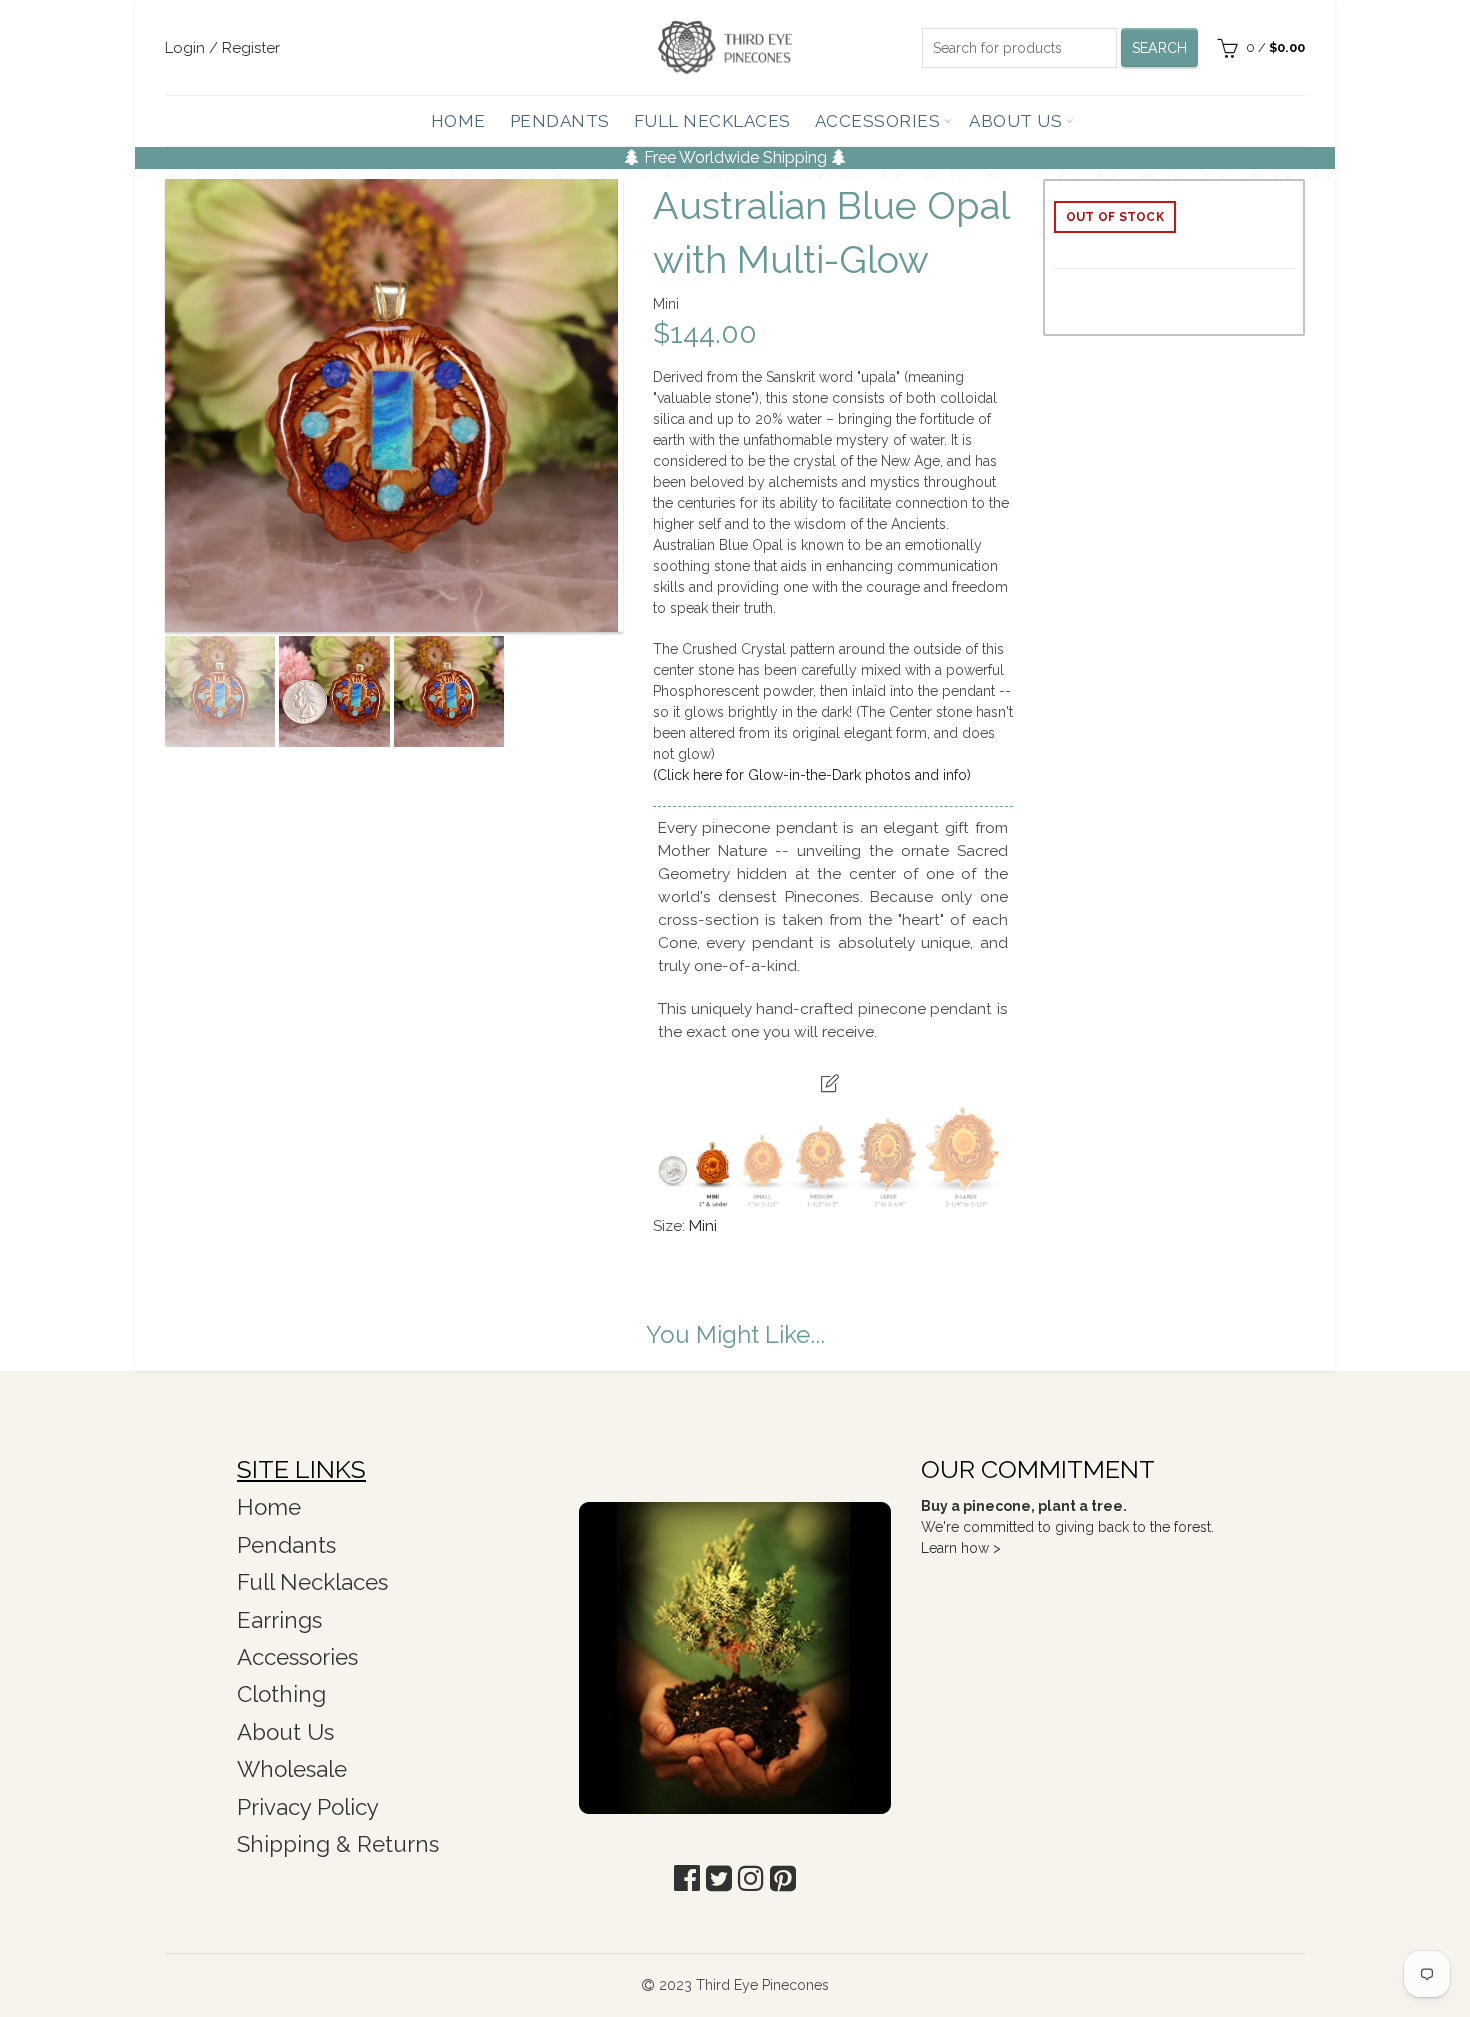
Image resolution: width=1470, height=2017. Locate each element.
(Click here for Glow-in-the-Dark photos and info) (812, 775)
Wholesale (292, 1769)
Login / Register (222, 48)
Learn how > (961, 1548)
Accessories (878, 121)
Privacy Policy (308, 1807)
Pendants (560, 121)
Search (1160, 48)
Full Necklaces (712, 121)
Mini (703, 1226)
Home (458, 121)
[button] (687, 1878)
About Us (1015, 121)
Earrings (279, 1620)
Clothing (281, 1694)
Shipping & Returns (338, 1844)
